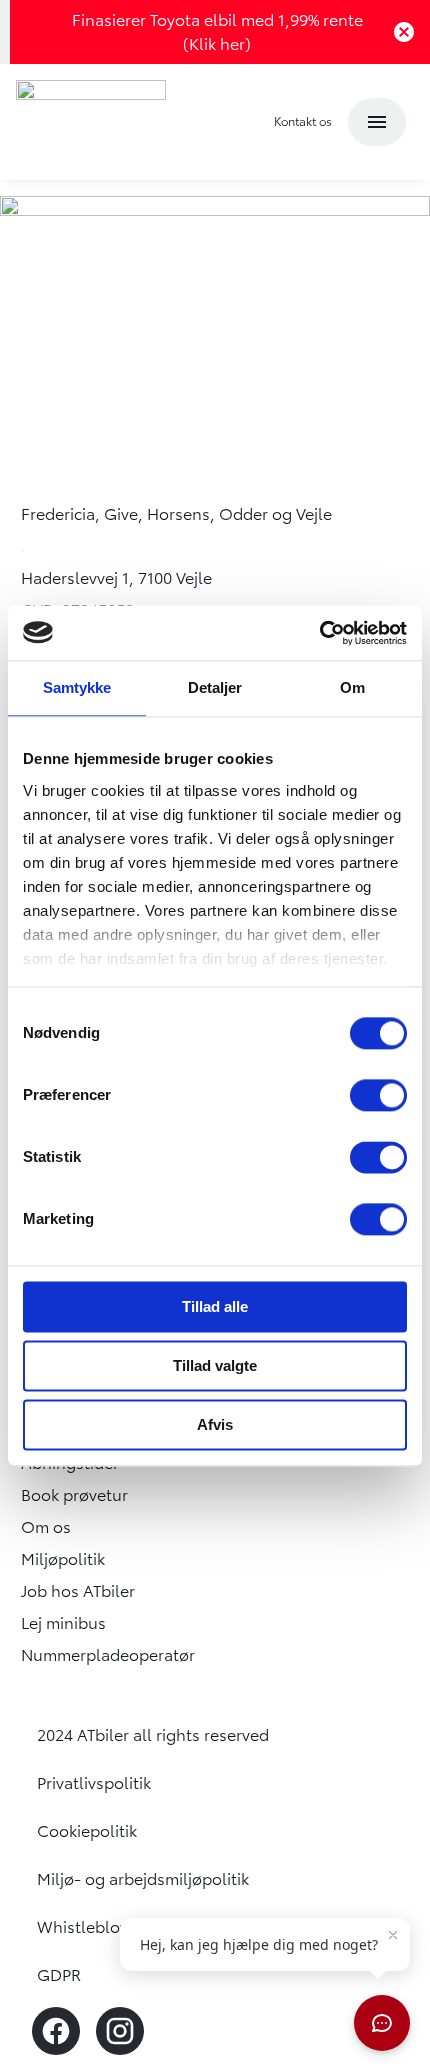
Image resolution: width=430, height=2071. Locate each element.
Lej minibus (63, 1623)
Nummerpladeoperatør (108, 1655)
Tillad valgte (215, 1365)
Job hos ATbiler (78, 1591)
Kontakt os (303, 121)
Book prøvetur (74, 1495)
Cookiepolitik (87, 1831)
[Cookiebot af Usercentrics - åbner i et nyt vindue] (319, 633)
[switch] (378, 1095)
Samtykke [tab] (77, 687)
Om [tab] (352, 687)
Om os (46, 1527)
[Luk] (394, 32)
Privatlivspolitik (94, 1783)
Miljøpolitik (63, 1559)
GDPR (59, 1975)
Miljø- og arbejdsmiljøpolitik (143, 1879)
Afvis (215, 1424)
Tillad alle (215, 1306)
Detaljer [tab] (215, 687)
